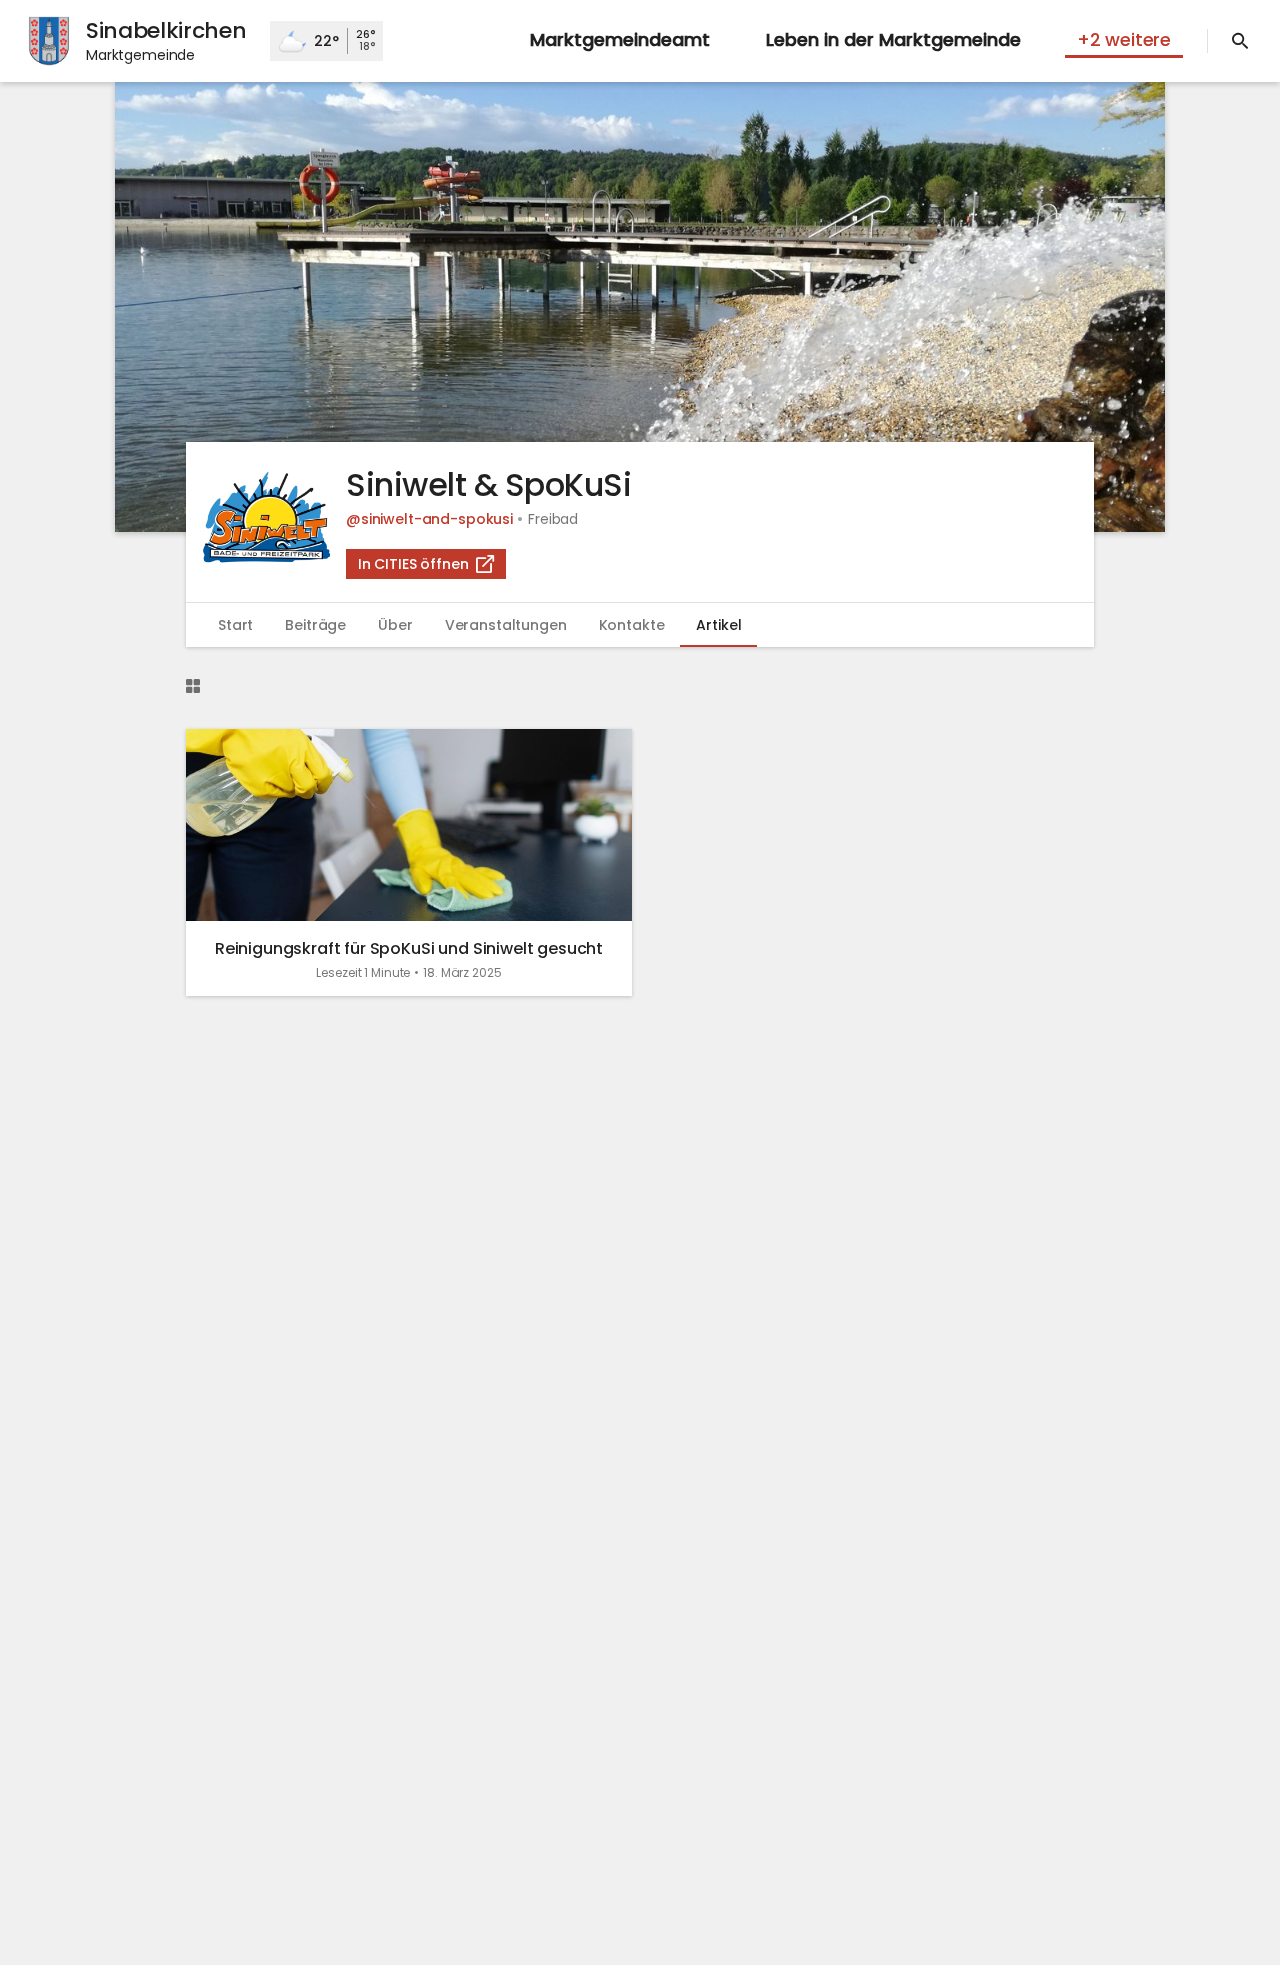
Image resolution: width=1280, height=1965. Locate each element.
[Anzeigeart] (193, 686)
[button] (640, 307)
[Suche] (1240, 41)
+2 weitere (1124, 39)
